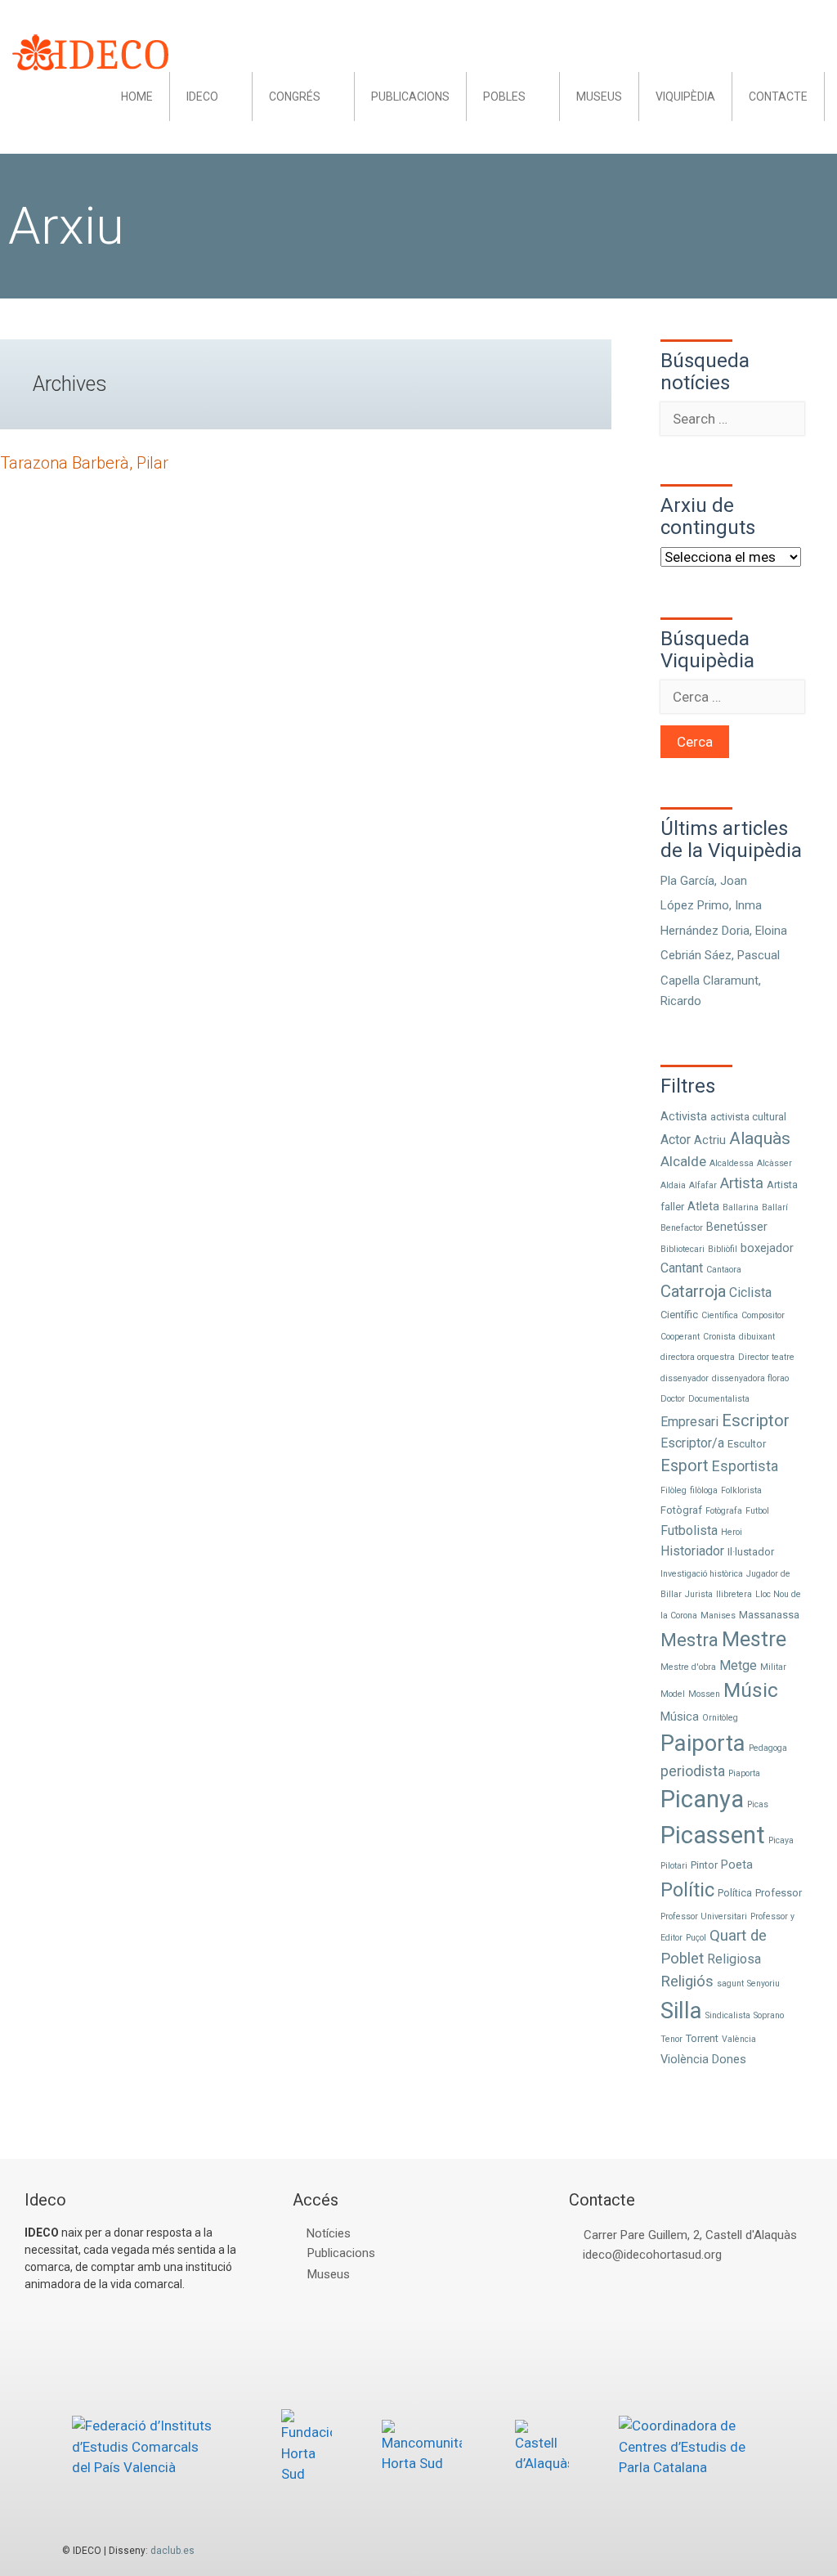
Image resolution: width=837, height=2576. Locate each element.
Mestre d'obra (688, 1667)
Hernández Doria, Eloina (724, 931)
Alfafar (703, 1185)
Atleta (703, 1206)
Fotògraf (681, 1510)
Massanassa (769, 1615)
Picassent (713, 1835)
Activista (684, 1116)
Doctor (673, 1399)
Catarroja (693, 1291)
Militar (773, 1667)
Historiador (692, 1551)
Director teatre (766, 1357)
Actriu (710, 1140)
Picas (758, 1804)
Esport (685, 1466)
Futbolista (689, 1530)
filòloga (704, 1490)
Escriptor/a (692, 1443)
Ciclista (750, 1292)
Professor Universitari (704, 1916)
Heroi (732, 1532)
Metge (738, 1665)
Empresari (689, 1422)
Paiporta (703, 1743)
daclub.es (172, 2551)
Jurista (699, 1594)
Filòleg (674, 1490)
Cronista (719, 1337)
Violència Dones (703, 2059)
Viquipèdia (685, 96)
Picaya (781, 1840)
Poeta (737, 1865)
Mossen (704, 1694)
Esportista (745, 1466)
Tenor (671, 2039)
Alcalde (683, 1161)
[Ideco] (90, 51)
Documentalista (719, 1399)
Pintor (704, 1865)
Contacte (778, 96)
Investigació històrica (702, 1574)
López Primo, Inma (711, 905)
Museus (599, 96)
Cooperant (680, 1337)
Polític (687, 1890)
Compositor (763, 1315)
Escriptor (756, 1420)
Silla (681, 2011)
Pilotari (674, 1866)
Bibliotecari (683, 1249)
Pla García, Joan (704, 881)
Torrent (702, 2038)
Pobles (504, 96)
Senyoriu (763, 1984)
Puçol (696, 1938)
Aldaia (673, 1185)
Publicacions (410, 96)
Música (680, 1717)
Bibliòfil (723, 1249)
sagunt (730, 1984)
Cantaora (724, 1270)
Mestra (689, 1640)
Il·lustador (751, 1552)
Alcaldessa (732, 1163)
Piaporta (744, 1773)
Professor (779, 1893)
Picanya (702, 1799)
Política (735, 1893)
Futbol (757, 1511)
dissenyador (685, 1378)
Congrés (295, 96)
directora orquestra (698, 1357)
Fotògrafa (724, 1511)
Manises (718, 1616)
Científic (679, 1315)
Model (673, 1694)
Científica (720, 1315)
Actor (676, 1140)
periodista (693, 1771)
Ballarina (741, 1207)
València (739, 2039)
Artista (742, 1183)
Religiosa (734, 1959)
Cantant (682, 1268)
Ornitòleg (720, 1718)
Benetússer (737, 1227)
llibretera (734, 1594)
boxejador (767, 1248)
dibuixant (757, 1337)
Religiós (687, 1981)
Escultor (747, 1444)
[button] (235, 96)
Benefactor (682, 1228)
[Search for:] (732, 419)
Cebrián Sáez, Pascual (720, 955)
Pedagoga (768, 1748)
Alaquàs (760, 1138)
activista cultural (748, 1117)
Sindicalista (728, 2015)
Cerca (695, 742)
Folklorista (741, 1490)
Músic (751, 1690)
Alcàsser (774, 1163)
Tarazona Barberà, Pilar (84, 463)
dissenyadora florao (750, 1378)
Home (137, 96)
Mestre (754, 1639)
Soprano (769, 2015)
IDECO (202, 96)
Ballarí (775, 1207)
